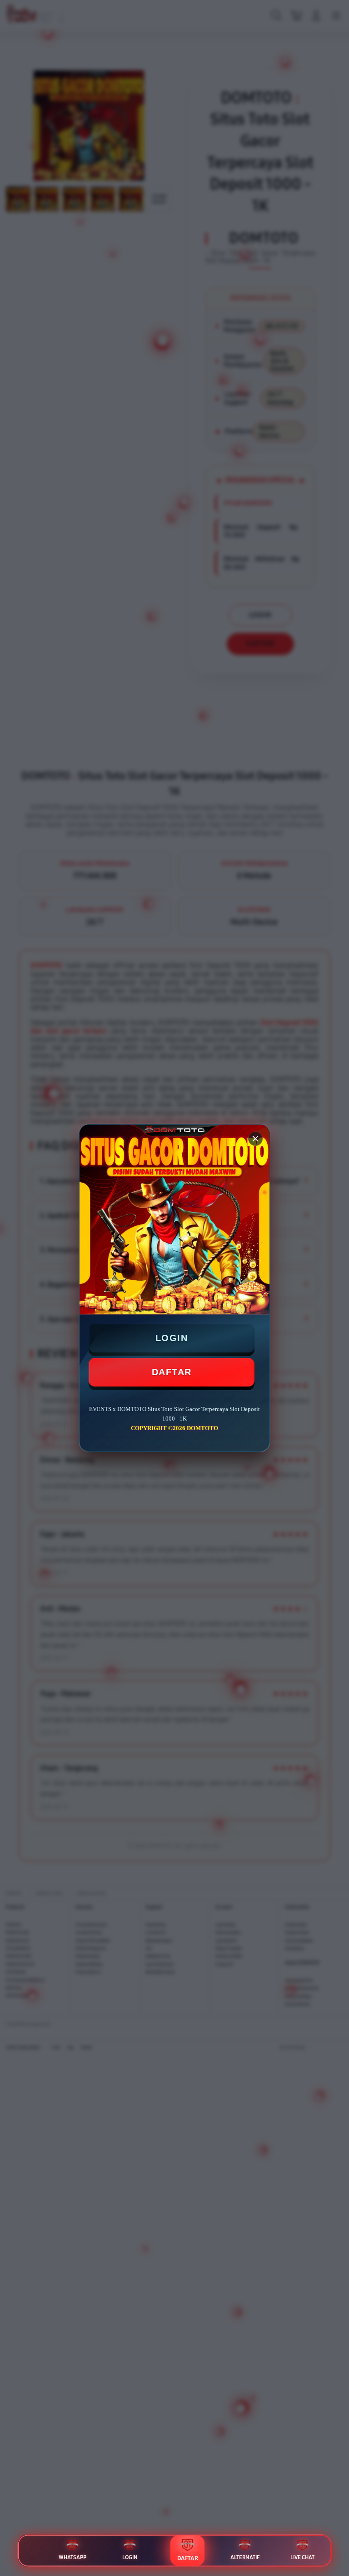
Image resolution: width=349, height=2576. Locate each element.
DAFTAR (172, 1372)
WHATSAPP (72, 2557)
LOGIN (172, 1338)
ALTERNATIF (245, 2557)
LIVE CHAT (302, 2557)
